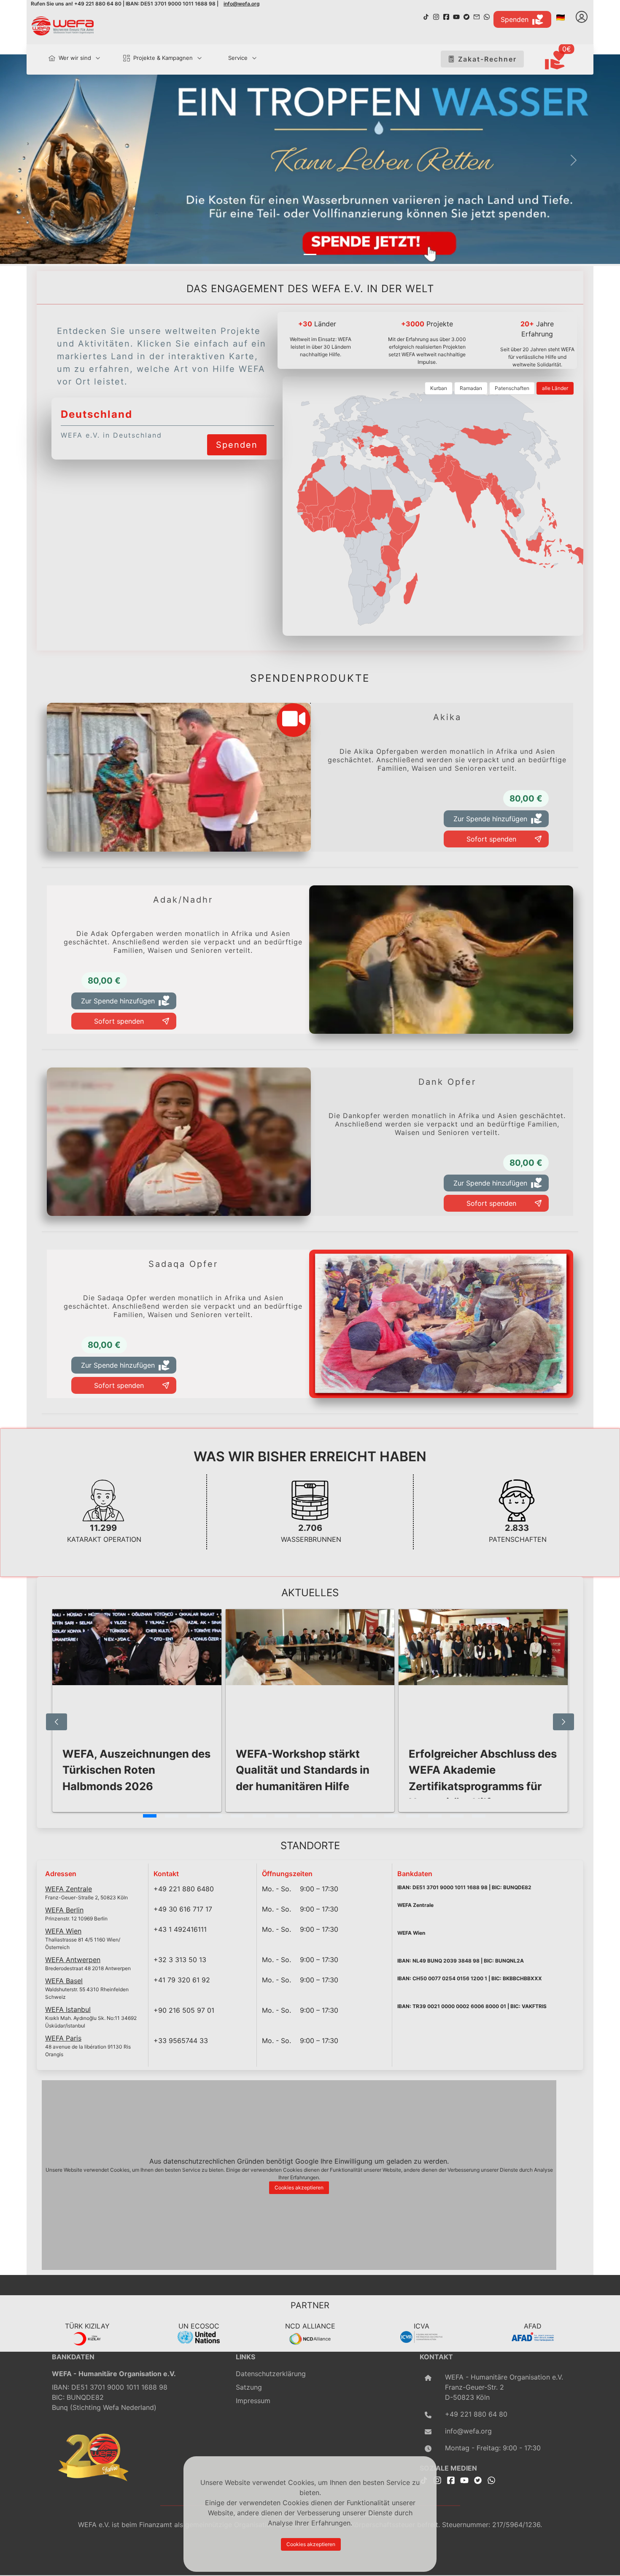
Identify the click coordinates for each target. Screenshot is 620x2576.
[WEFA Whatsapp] (491, 2479)
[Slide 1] (310, 254)
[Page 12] (391, 1816)
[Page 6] (259, 1816)
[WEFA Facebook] (446, 16)
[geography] (391, 559)
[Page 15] (457, 1816)
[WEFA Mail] (477, 16)
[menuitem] (71, 58)
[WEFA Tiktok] (426, 16)
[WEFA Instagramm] (436, 16)
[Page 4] (216, 1816)
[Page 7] (281, 1816)
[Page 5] (237, 1816)
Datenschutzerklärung (271, 2374)
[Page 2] (172, 1816)
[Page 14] (435, 1816)
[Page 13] (413, 1816)
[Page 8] (303, 1816)
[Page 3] (194, 1816)
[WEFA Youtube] (456, 16)
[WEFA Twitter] (466, 16)
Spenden (515, 19)
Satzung (249, 2387)
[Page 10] (347, 1816)
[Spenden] (237, 434)
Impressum (253, 2401)
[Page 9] (325, 1816)
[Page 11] (369, 1816)
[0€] (565, 61)
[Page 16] (479, 1816)
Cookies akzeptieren (299, 2187)
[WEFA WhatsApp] (487, 16)
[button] (47, 160)
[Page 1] (150, 1816)
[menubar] (149, 59)
